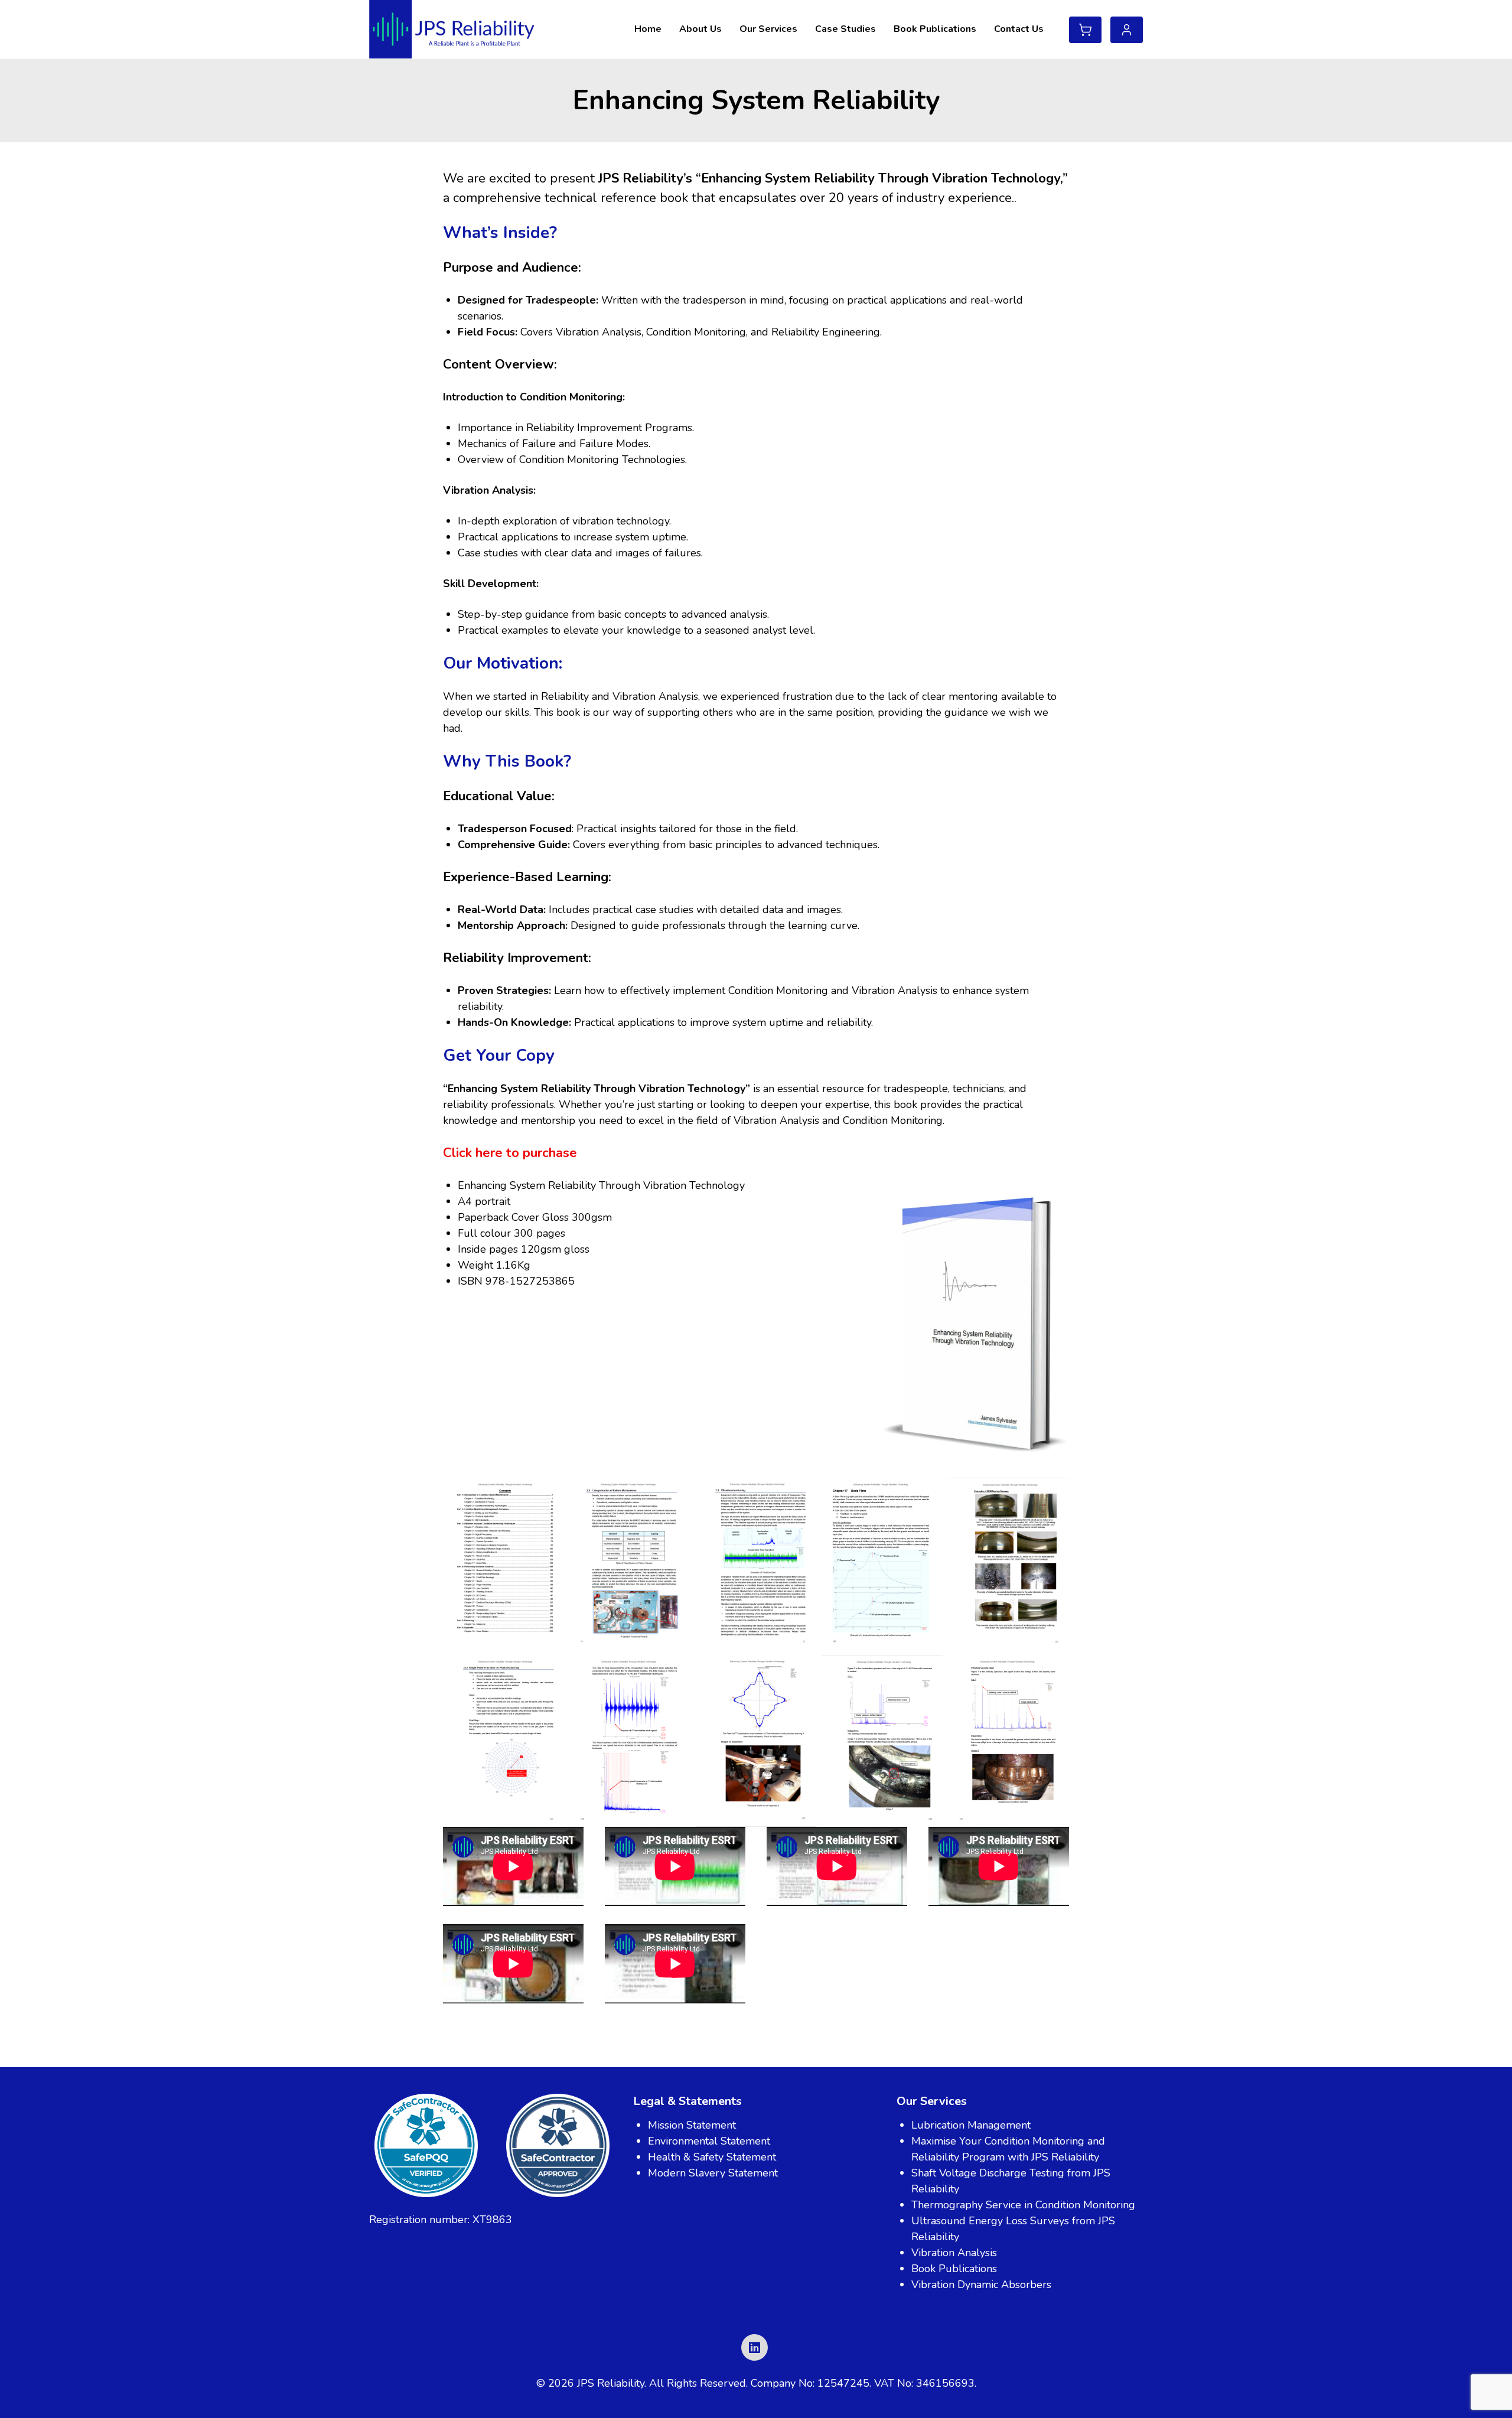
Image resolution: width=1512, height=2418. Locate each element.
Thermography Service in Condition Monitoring (1023, 2205)
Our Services (768, 29)
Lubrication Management (971, 2125)
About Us (700, 29)
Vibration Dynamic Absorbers (981, 2285)
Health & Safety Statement (712, 2157)
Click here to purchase (510, 1153)
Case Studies (845, 29)
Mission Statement (692, 2125)
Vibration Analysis (954, 2253)
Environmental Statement (709, 2141)
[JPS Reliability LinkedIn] (755, 2347)
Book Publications (935, 29)
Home (648, 29)
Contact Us (1019, 29)
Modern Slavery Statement (713, 2173)
